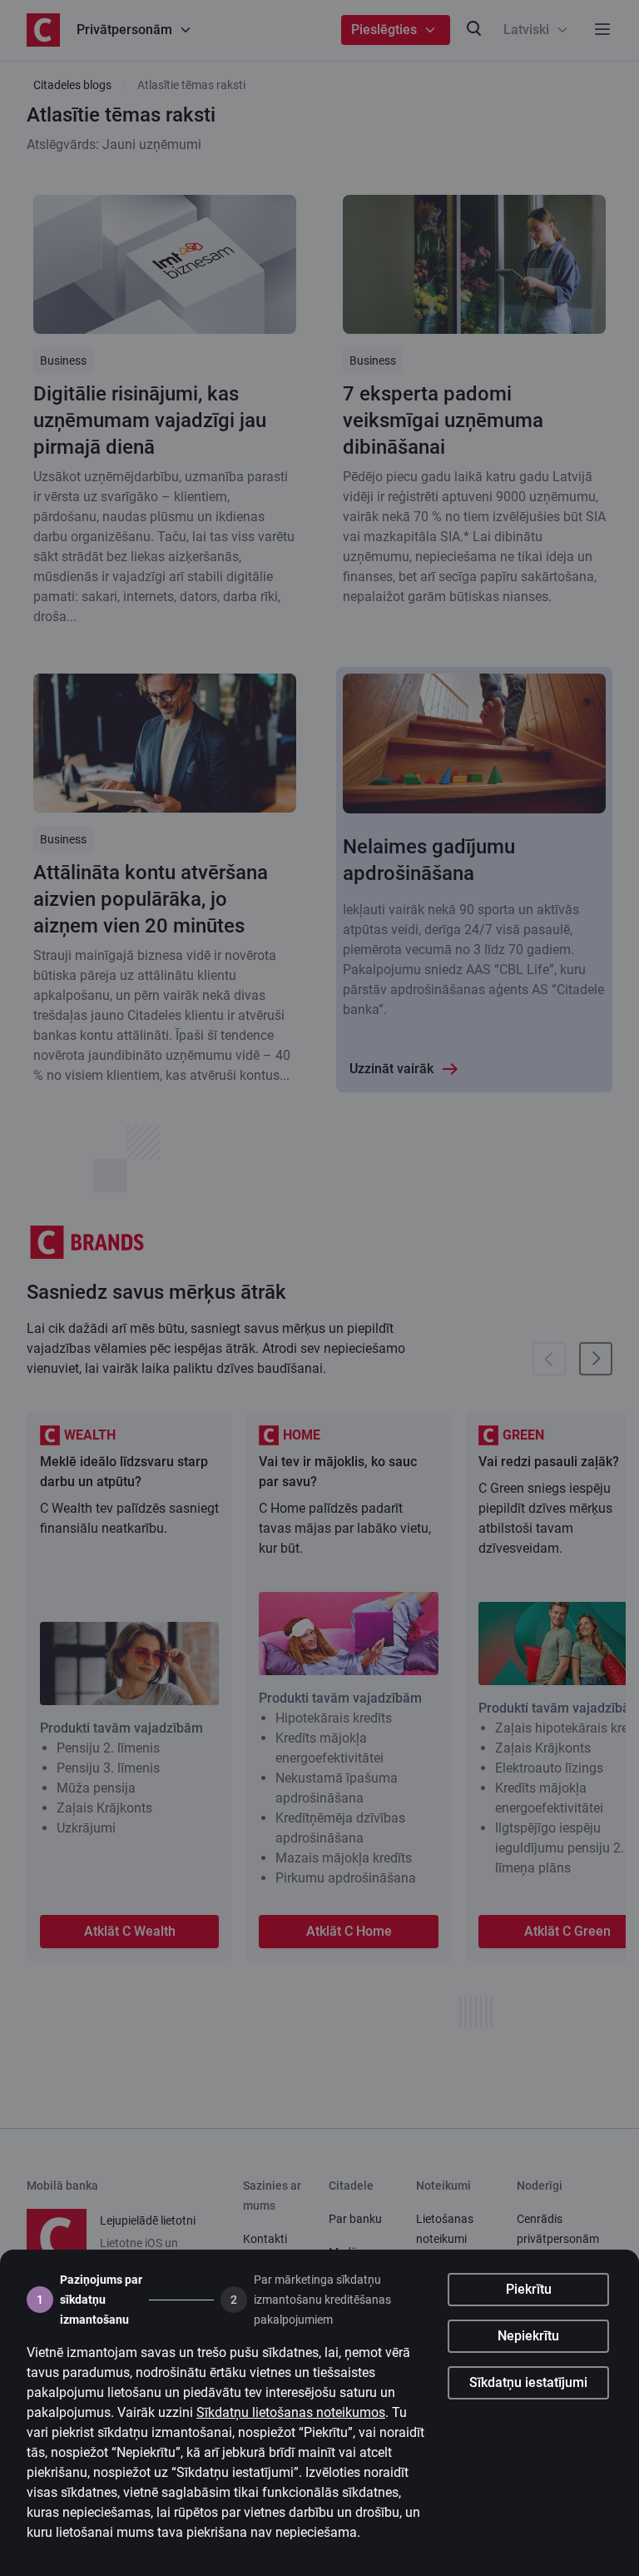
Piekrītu (529, 2289)
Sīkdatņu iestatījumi (528, 2382)
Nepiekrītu (528, 2336)
